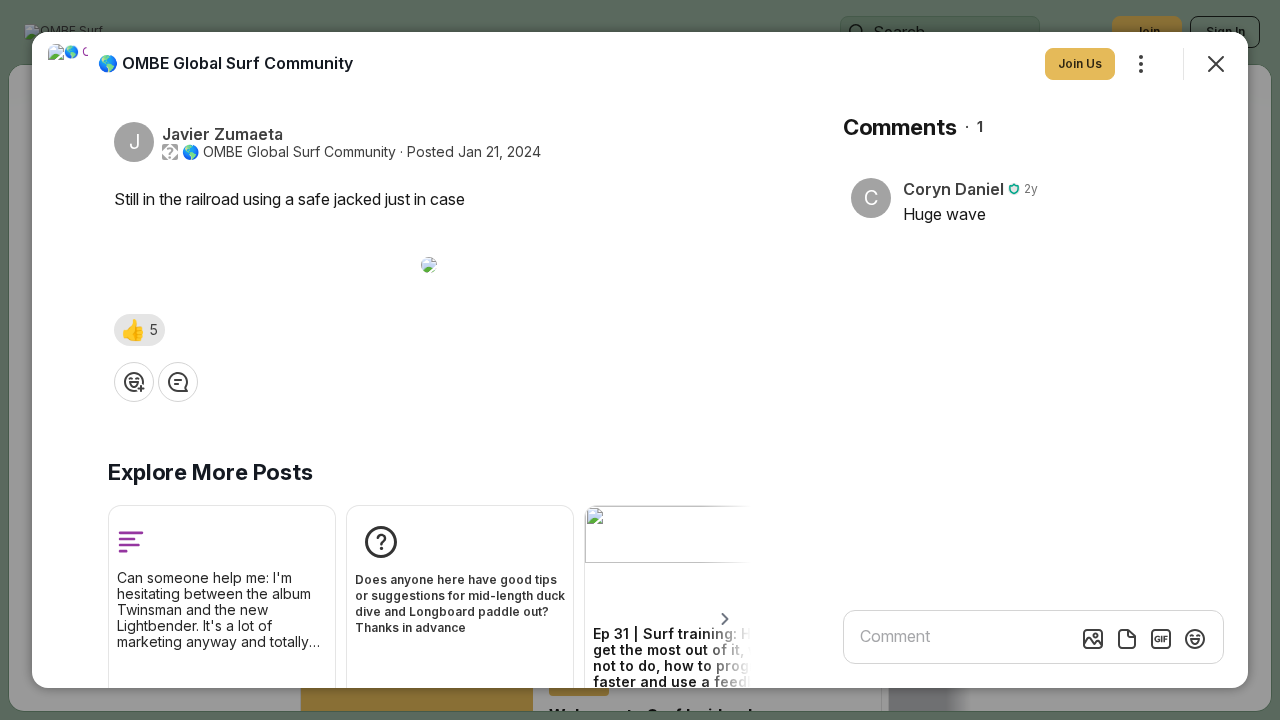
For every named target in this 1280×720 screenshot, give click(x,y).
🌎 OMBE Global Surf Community (289, 152)
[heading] (225, 63)
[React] (134, 382)
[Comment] (178, 382)
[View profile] (68, 64)
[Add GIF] (1161, 639)
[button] (139, 330)
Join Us (1080, 63)
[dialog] (640, 360)
